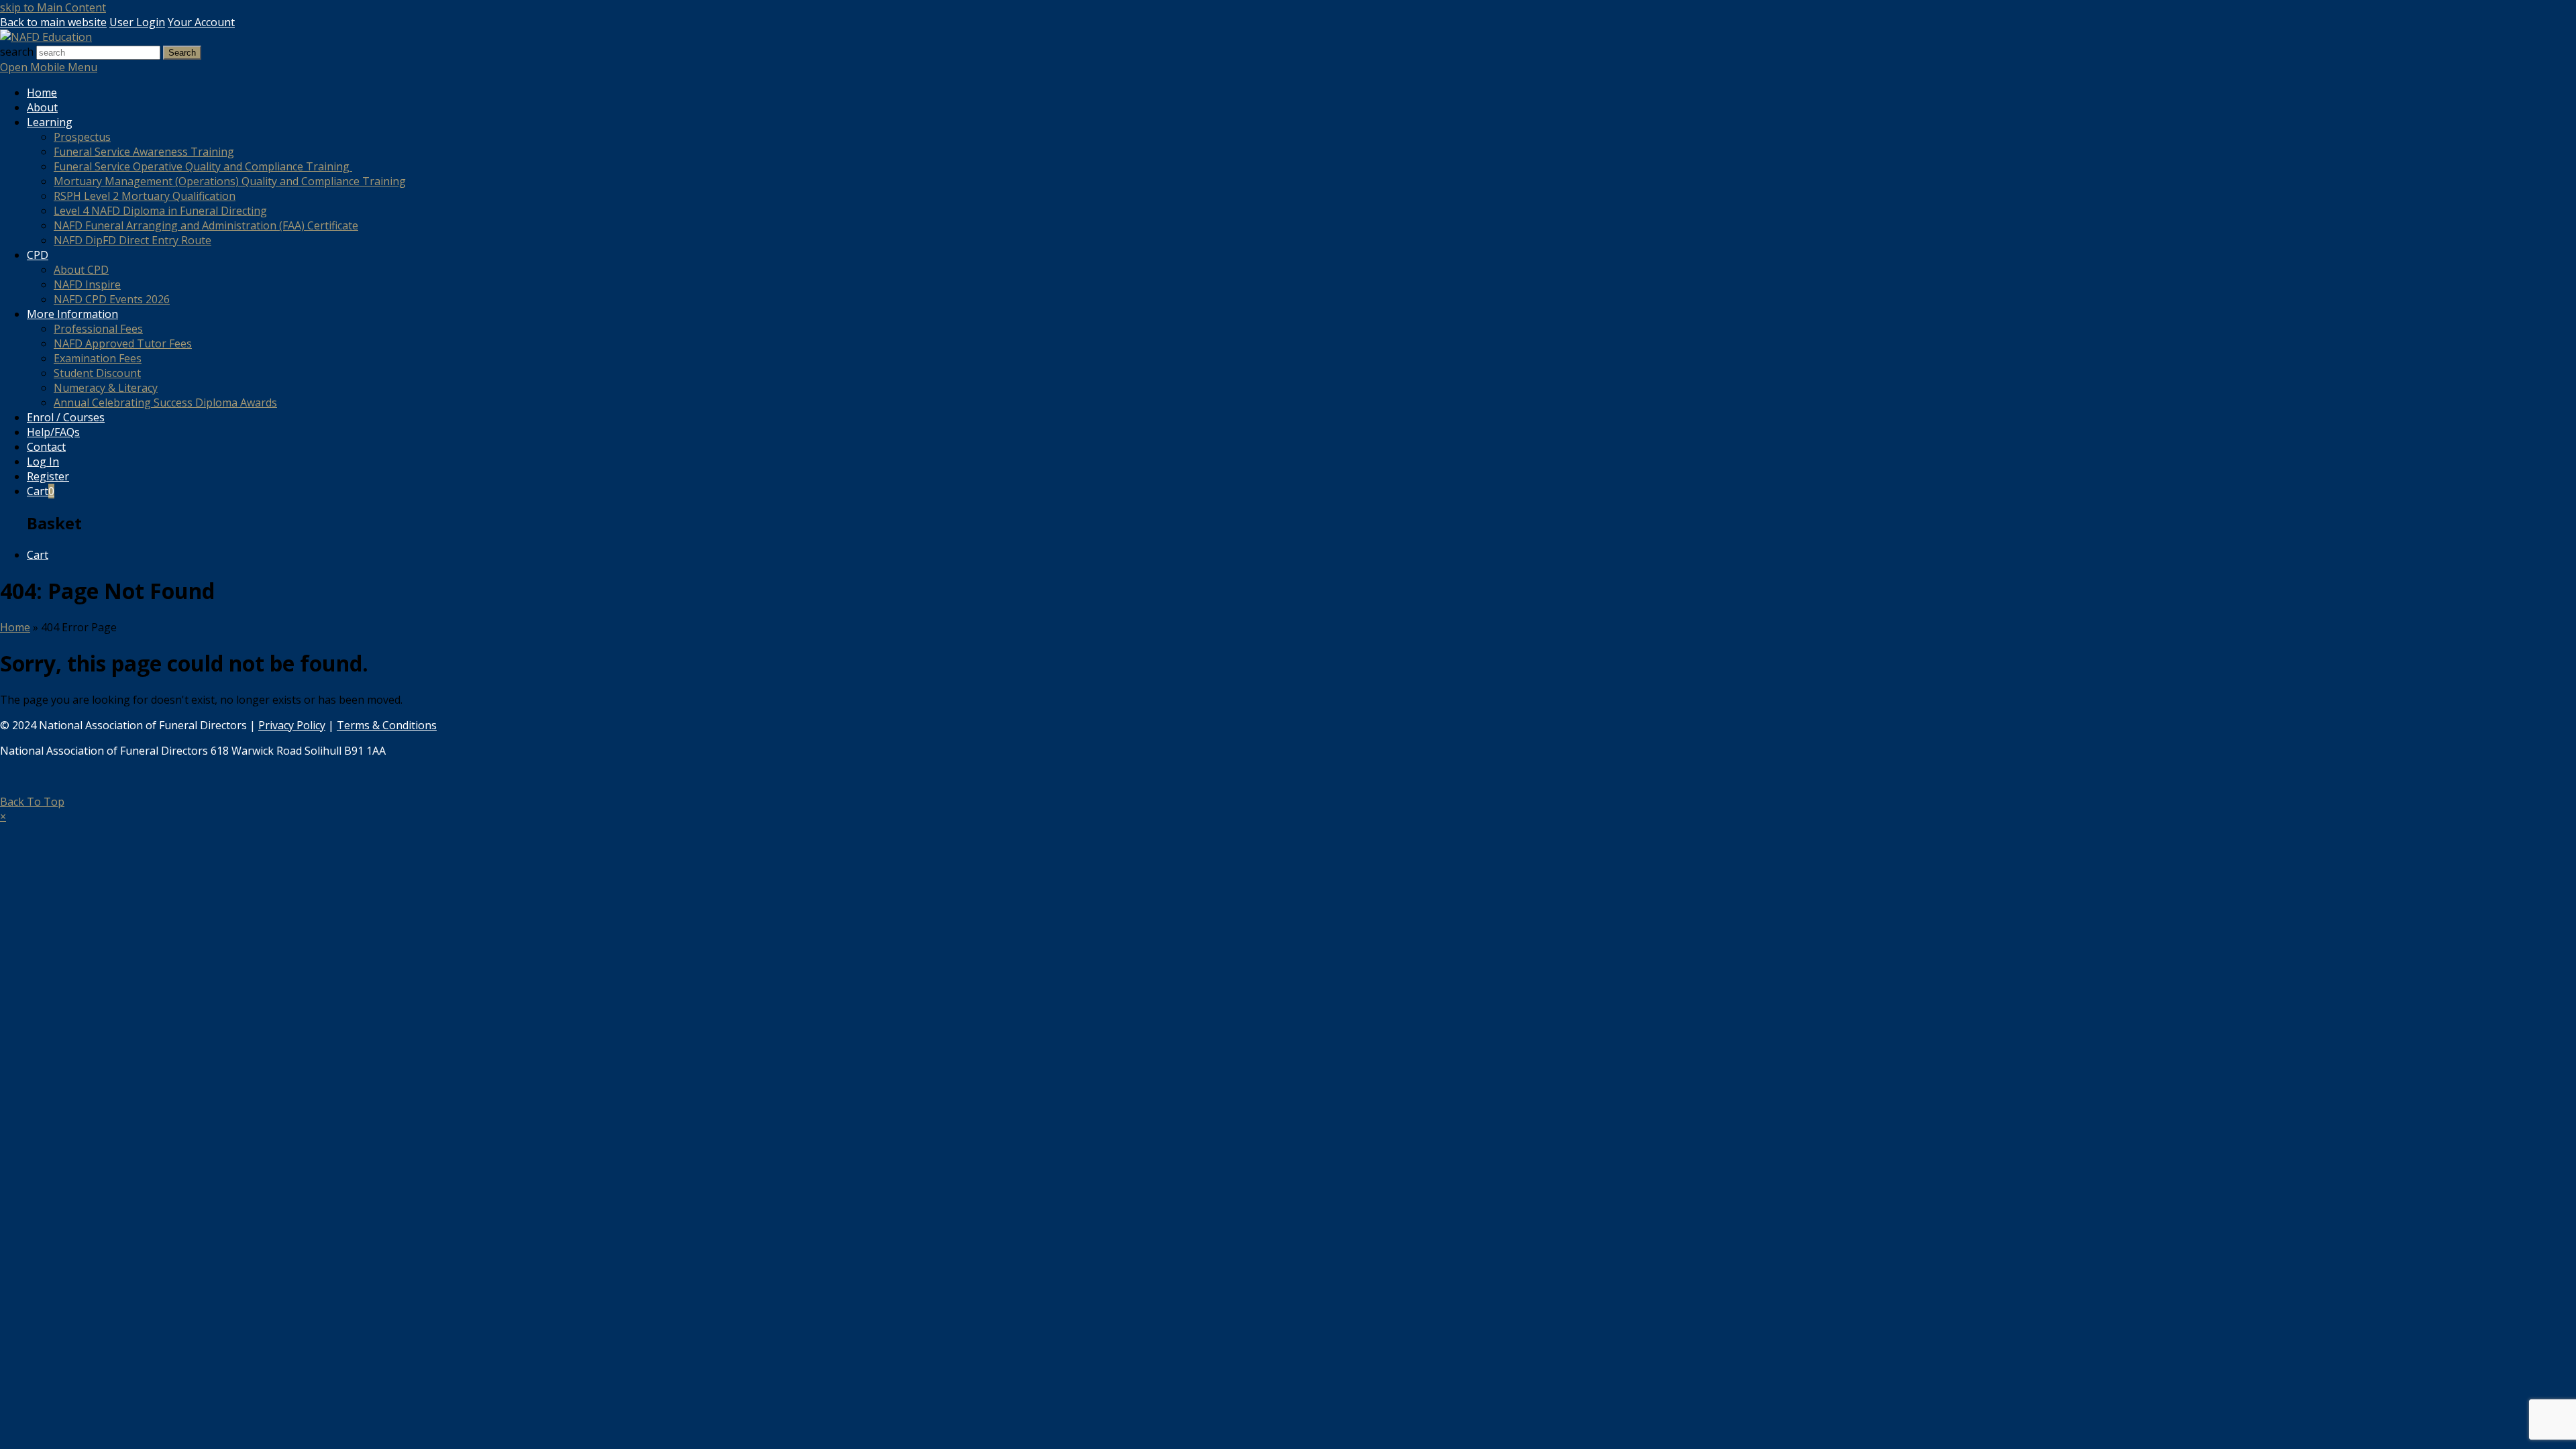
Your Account (201, 22)
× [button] (3, 816)
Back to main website (53, 22)
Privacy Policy (292, 725)
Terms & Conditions (387, 725)
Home (15, 627)
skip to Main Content (53, 7)
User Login (137, 22)
